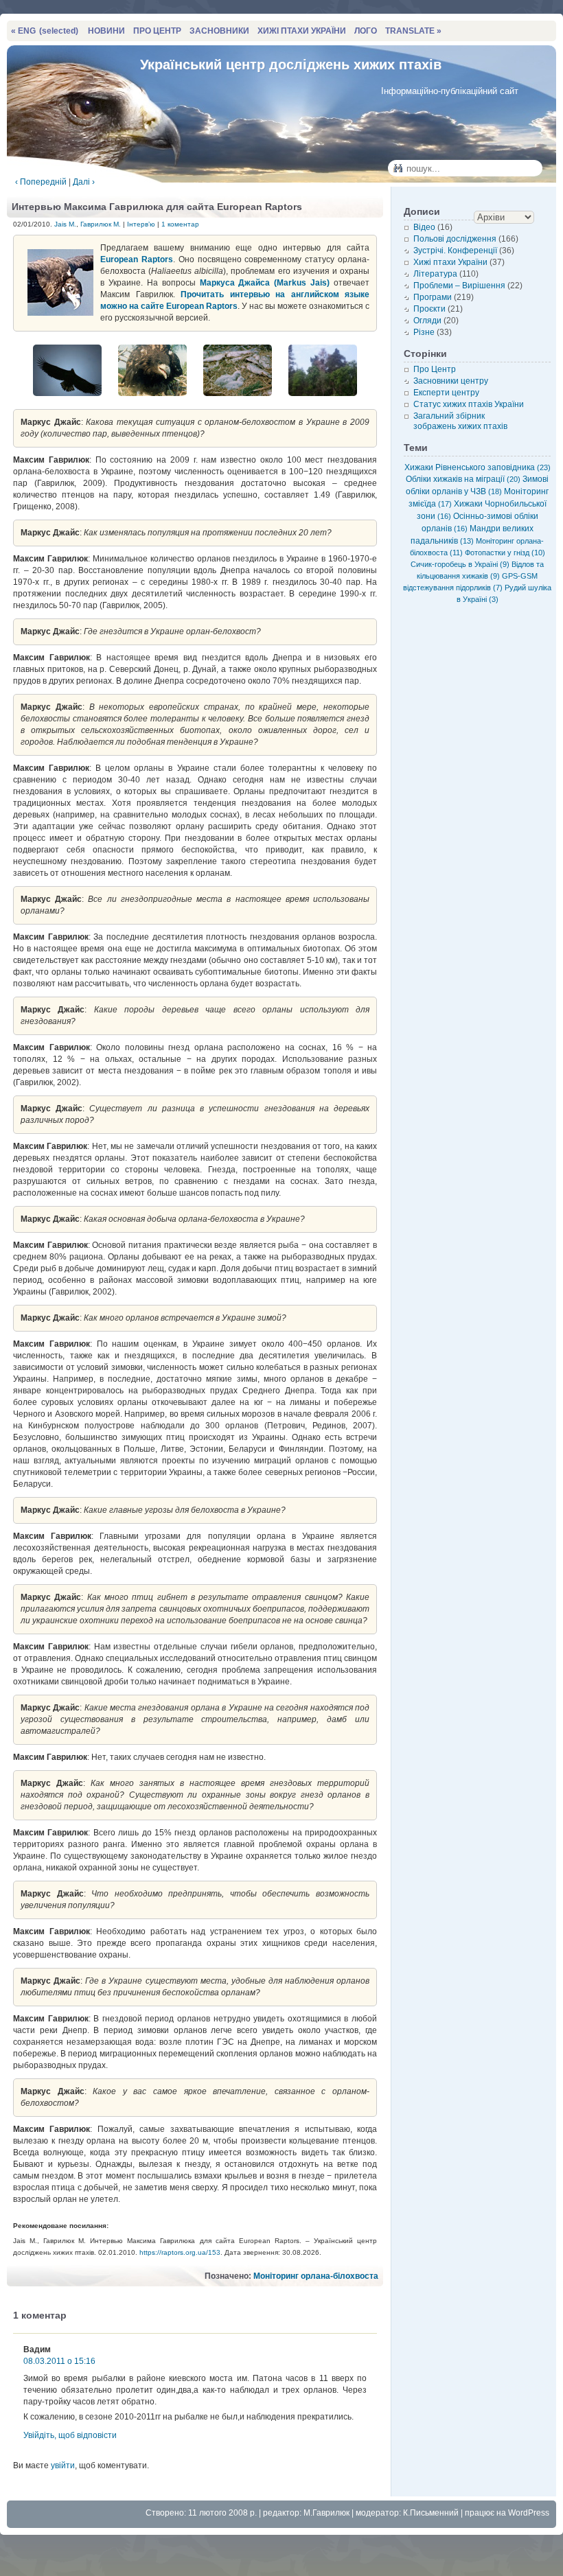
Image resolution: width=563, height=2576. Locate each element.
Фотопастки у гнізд (505, 553)
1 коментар (180, 224)
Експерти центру (446, 393)
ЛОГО (366, 31)
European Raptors (137, 259)
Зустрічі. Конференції (455, 251)
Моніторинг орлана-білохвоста (316, 2276)
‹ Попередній (41, 182)
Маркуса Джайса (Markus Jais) (265, 283)
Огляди (427, 321)
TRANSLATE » (413, 31)
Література (435, 274)
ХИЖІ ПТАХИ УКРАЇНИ (302, 31)
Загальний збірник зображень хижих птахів (460, 421)
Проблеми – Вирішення (459, 286)
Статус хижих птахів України (469, 404)
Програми (433, 297)
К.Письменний (431, 2513)
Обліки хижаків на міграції (463, 479)
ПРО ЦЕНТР (157, 31)
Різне (424, 332)
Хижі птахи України (450, 262)
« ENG (45, 31)
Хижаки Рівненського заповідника (478, 467)
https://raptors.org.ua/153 (180, 2252)
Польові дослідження (455, 239)
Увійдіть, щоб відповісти (70, 2435)
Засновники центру (451, 381)
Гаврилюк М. (101, 224)
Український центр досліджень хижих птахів (291, 65)
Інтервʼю (141, 224)
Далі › (84, 182)
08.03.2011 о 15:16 (59, 2361)
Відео (424, 227)
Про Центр (435, 369)
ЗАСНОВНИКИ (219, 31)
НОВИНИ (106, 31)
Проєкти (429, 309)
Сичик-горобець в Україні (460, 564)
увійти (63, 2465)
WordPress (529, 2513)
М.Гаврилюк (326, 2513)
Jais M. (65, 224)
